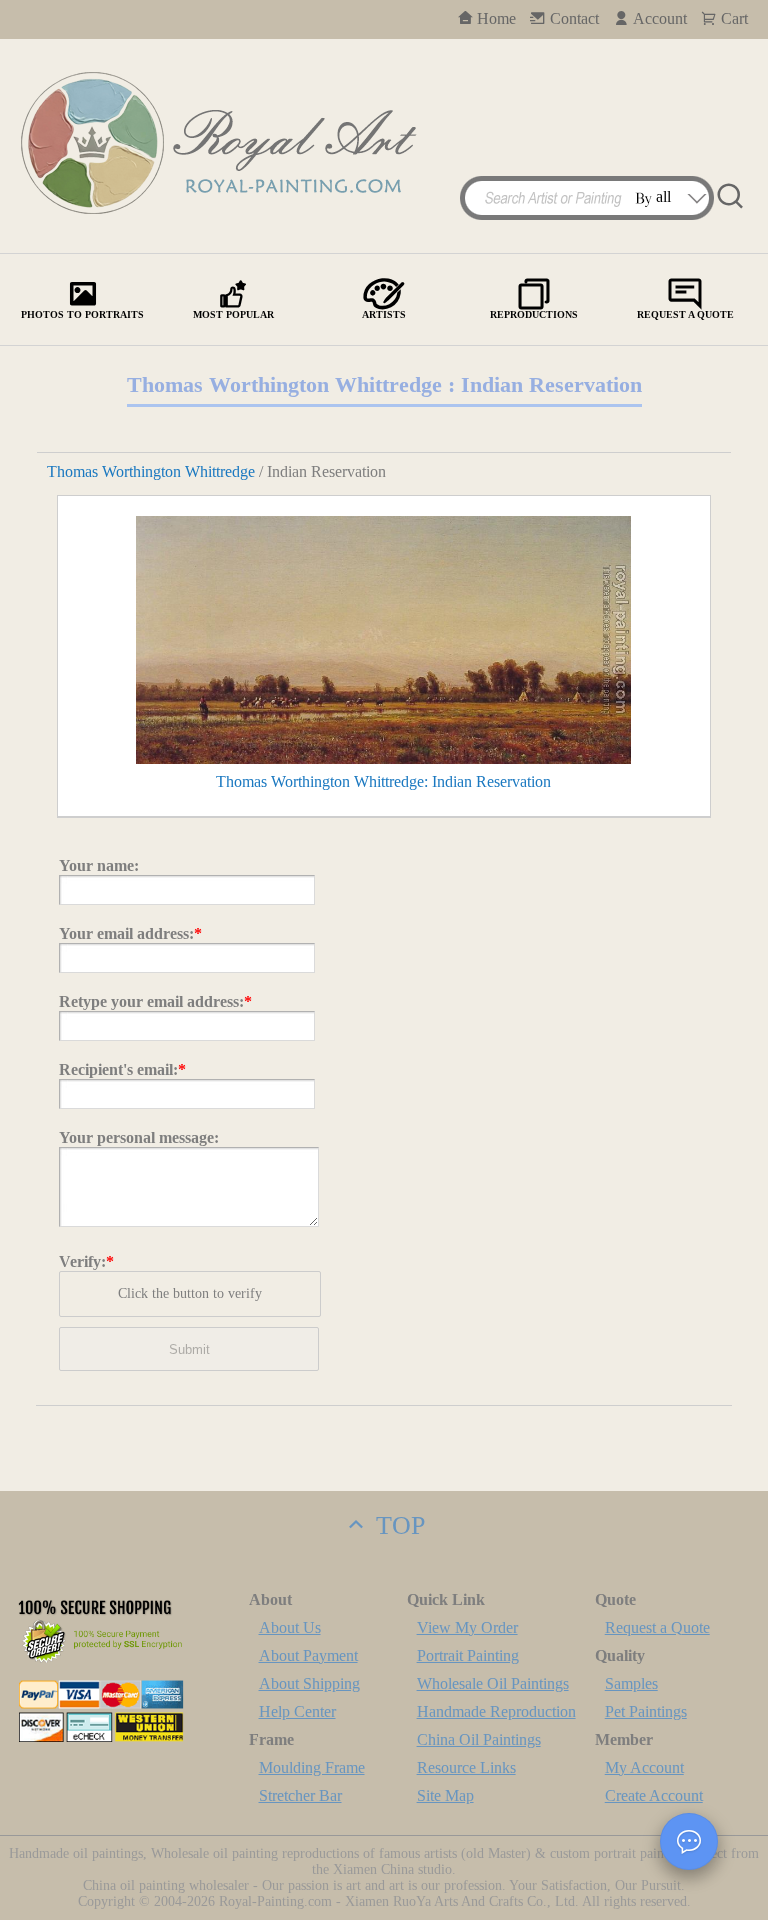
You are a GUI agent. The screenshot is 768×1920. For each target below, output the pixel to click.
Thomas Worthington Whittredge (151, 471)
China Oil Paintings (479, 1739)
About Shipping (309, 1683)
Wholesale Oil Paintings (493, 1683)
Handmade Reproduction (496, 1711)
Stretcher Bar (300, 1795)
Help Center (297, 1711)
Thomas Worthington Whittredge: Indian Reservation (383, 781)
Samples (631, 1683)
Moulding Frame (312, 1767)
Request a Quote (657, 1627)
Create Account (654, 1795)
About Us (290, 1627)
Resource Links (466, 1767)
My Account (644, 1767)
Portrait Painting (468, 1655)
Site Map (445, 1795)
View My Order (467, 1627)
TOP (397, 1525)
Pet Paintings (646, 1711)
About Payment (308, 1655)
